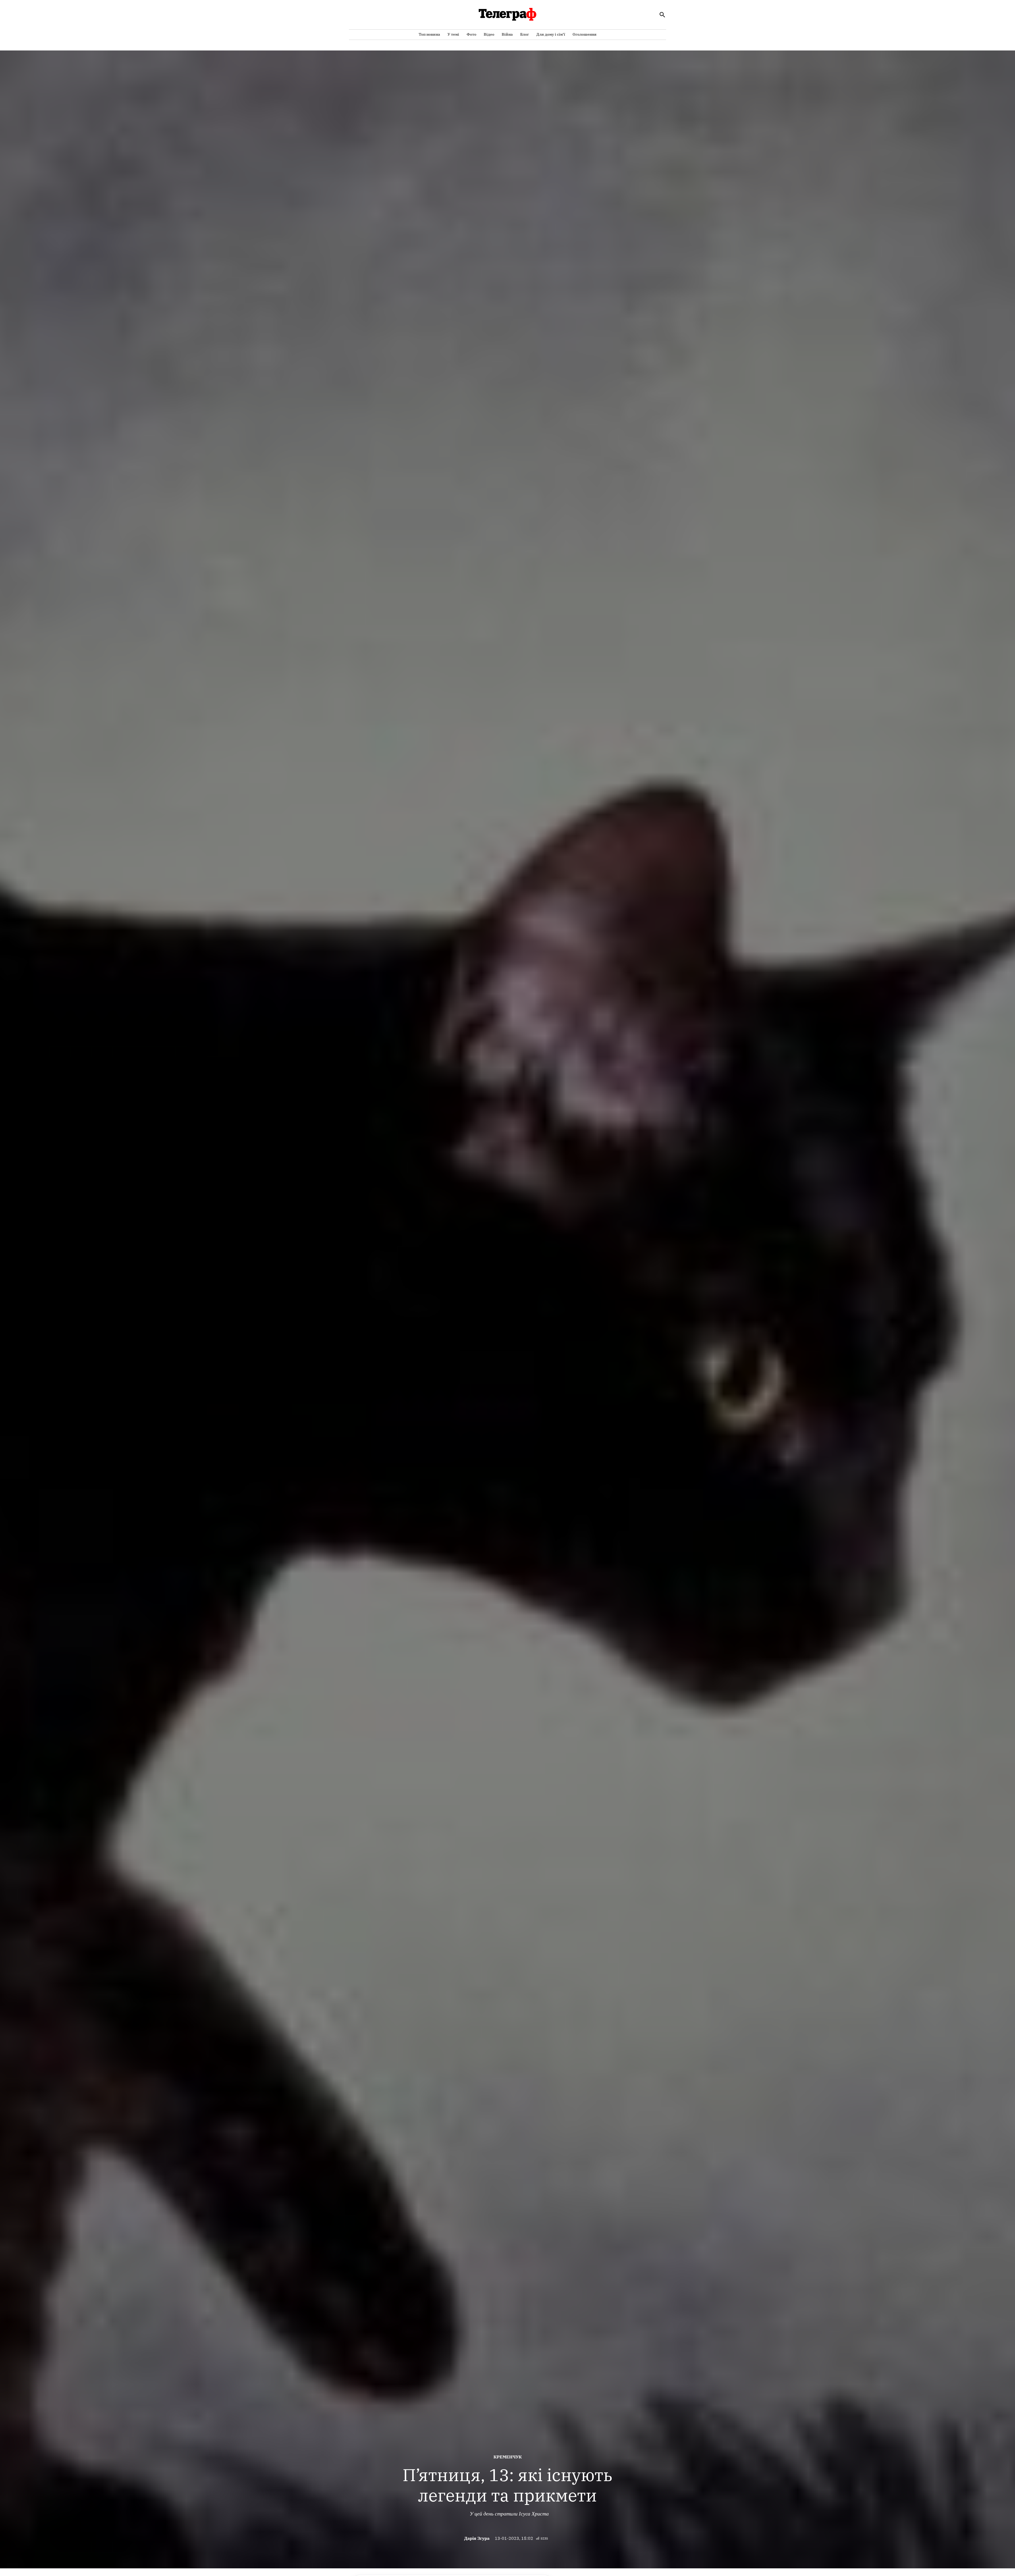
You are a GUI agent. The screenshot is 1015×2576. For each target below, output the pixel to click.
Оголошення (585, 34)
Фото (471, 34)
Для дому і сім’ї (551, 34)
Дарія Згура (477, 2538)
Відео (489, 34)
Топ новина (429, 34)
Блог (525, 34)
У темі (453, 34)
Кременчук (508, 2457)
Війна (507, 34)
